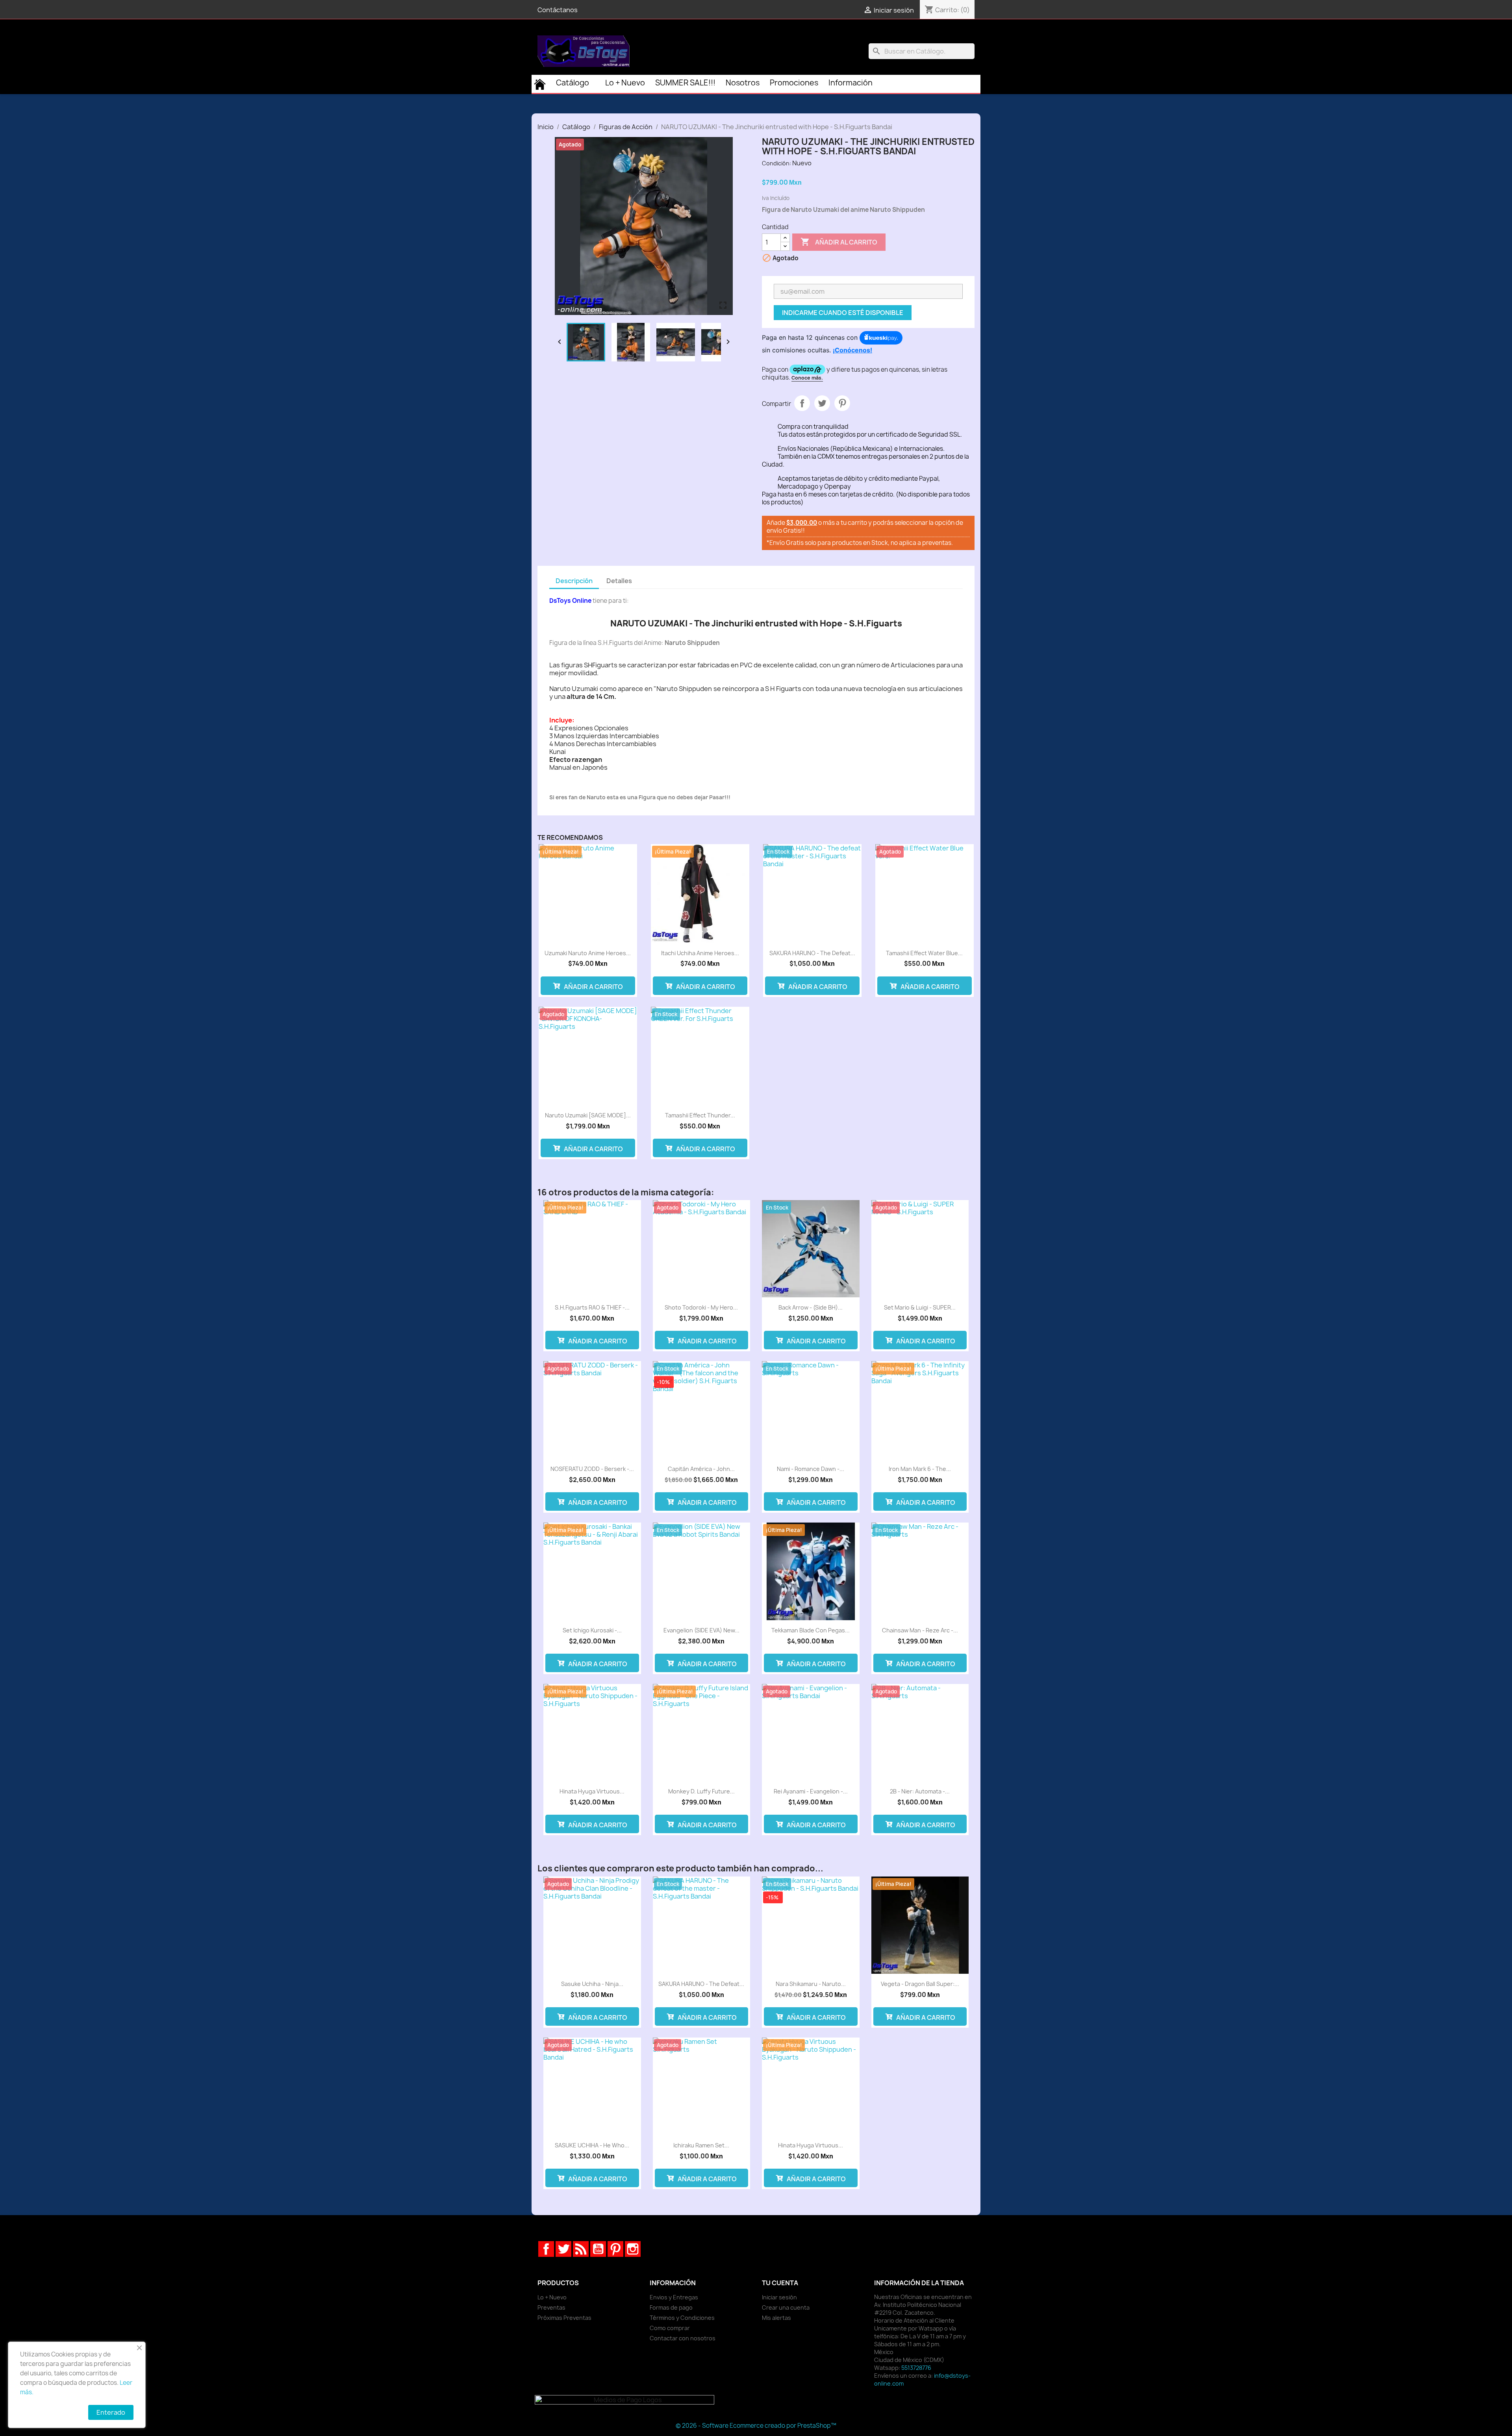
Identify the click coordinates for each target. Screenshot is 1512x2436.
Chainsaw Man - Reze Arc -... (920, 1630)
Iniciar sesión (779, 2297)
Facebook (546, 2249)
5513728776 (916, 2368)
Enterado (111, 2412)
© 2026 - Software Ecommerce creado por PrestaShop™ (756, 2426)
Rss (581, 2249)
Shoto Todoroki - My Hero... (701, 1307)
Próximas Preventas (564, 2318)
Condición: (776, 163)
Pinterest (842, 403)
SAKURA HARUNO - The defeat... (812, 953)
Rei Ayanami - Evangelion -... (811, 1791)
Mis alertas (776, 2318)
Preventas (551, 2307)
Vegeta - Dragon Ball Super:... (920, 1984)
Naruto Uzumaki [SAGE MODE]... (588, 1115)
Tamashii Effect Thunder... (700, 1115)
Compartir (802, 403)
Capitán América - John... (701, 1469)
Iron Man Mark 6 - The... (920, 1469)
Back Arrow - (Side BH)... (811, 1307)
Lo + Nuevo (552, 2297)
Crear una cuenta (786, 2307)
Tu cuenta (780, 2283)
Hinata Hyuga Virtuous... (592, 1791)
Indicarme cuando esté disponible (843, 313)
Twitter (563, 2249)
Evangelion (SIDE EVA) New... (701, 1630)
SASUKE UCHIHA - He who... (592, 2145)
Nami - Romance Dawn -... (811, 1469)
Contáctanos (558, 10)
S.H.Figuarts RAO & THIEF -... (592, 1307)
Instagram (633, 2249)
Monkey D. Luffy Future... (701, 1791)
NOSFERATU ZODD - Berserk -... (592, 1469)
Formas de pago (671, 2307)
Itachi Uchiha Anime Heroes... (700, 953)
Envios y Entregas (674, 2297)
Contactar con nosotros (683, 2338)
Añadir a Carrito (593, 987)
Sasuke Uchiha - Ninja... (592, 1984)
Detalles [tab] (619, 581)
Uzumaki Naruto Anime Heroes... (588, 953)
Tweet (822, 403)
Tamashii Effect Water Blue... (924, 953)
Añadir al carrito (839, 242)
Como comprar (670, 2328)
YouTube (598, 2249)
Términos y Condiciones (682, 2318)
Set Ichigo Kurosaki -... (592, 1630)
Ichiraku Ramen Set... (701, 2145)
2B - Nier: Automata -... (920, 1791)
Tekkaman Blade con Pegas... (811, 1630)
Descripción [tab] (574, 581)
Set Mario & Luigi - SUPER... (920, 1307)
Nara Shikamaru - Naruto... (811, 1984)
